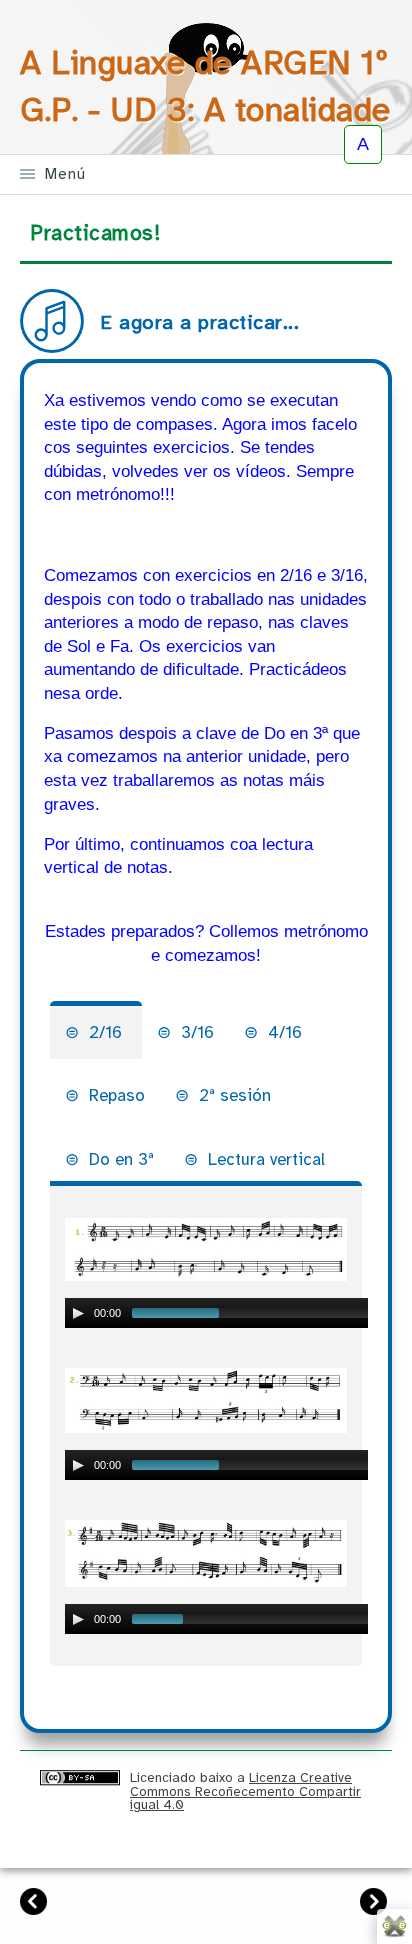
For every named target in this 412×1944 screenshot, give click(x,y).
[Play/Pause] (78, 1313)
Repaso (117, 1095)
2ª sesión (235, 1095)
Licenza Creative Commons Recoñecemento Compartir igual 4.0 (245, 1791)
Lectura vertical (266, 1159)
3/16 (197, 1032)
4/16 (285, 1032)
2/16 (108, 1032)
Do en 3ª (121, 1159)
